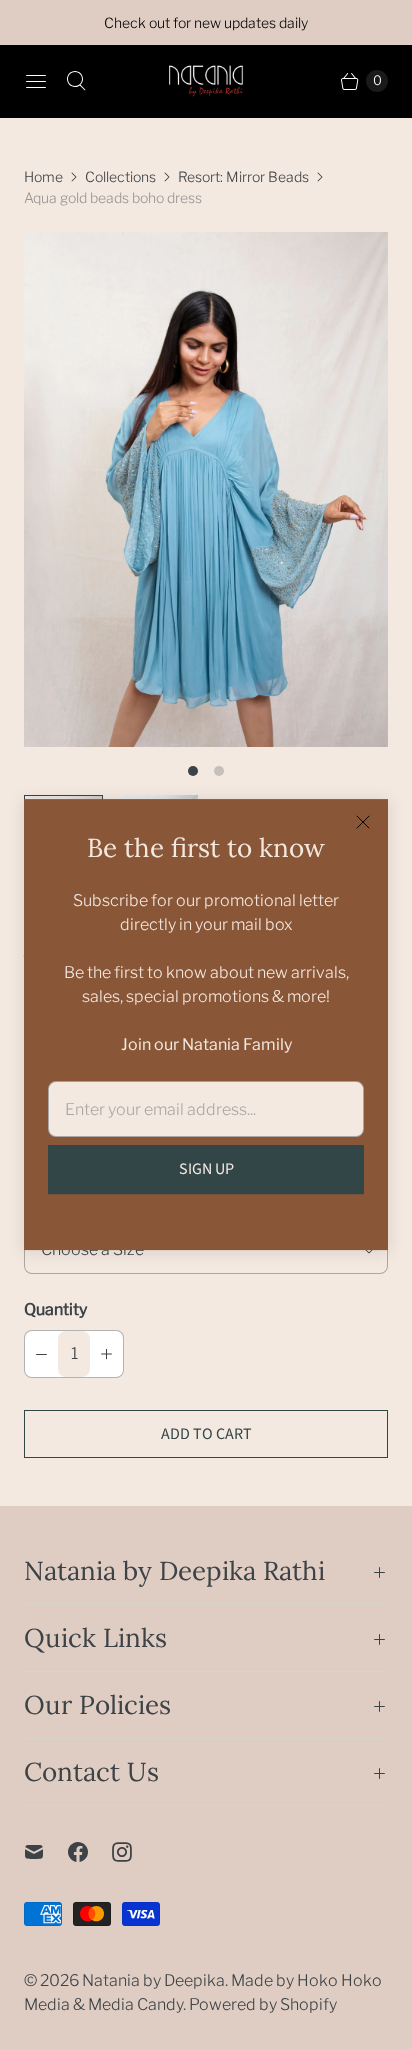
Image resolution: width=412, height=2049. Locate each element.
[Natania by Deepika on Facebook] (90, 1852)
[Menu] (36, 81)
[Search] (76, 81)
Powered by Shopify (263, 2004)
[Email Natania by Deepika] (46, 1852)
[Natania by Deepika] (206, 81)
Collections (120, 176)
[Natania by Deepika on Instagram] (134, 1852)
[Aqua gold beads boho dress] (206, 489)
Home (43, 176)
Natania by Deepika (153, 1980)
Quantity (55, 1309)
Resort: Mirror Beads (243, 176)
